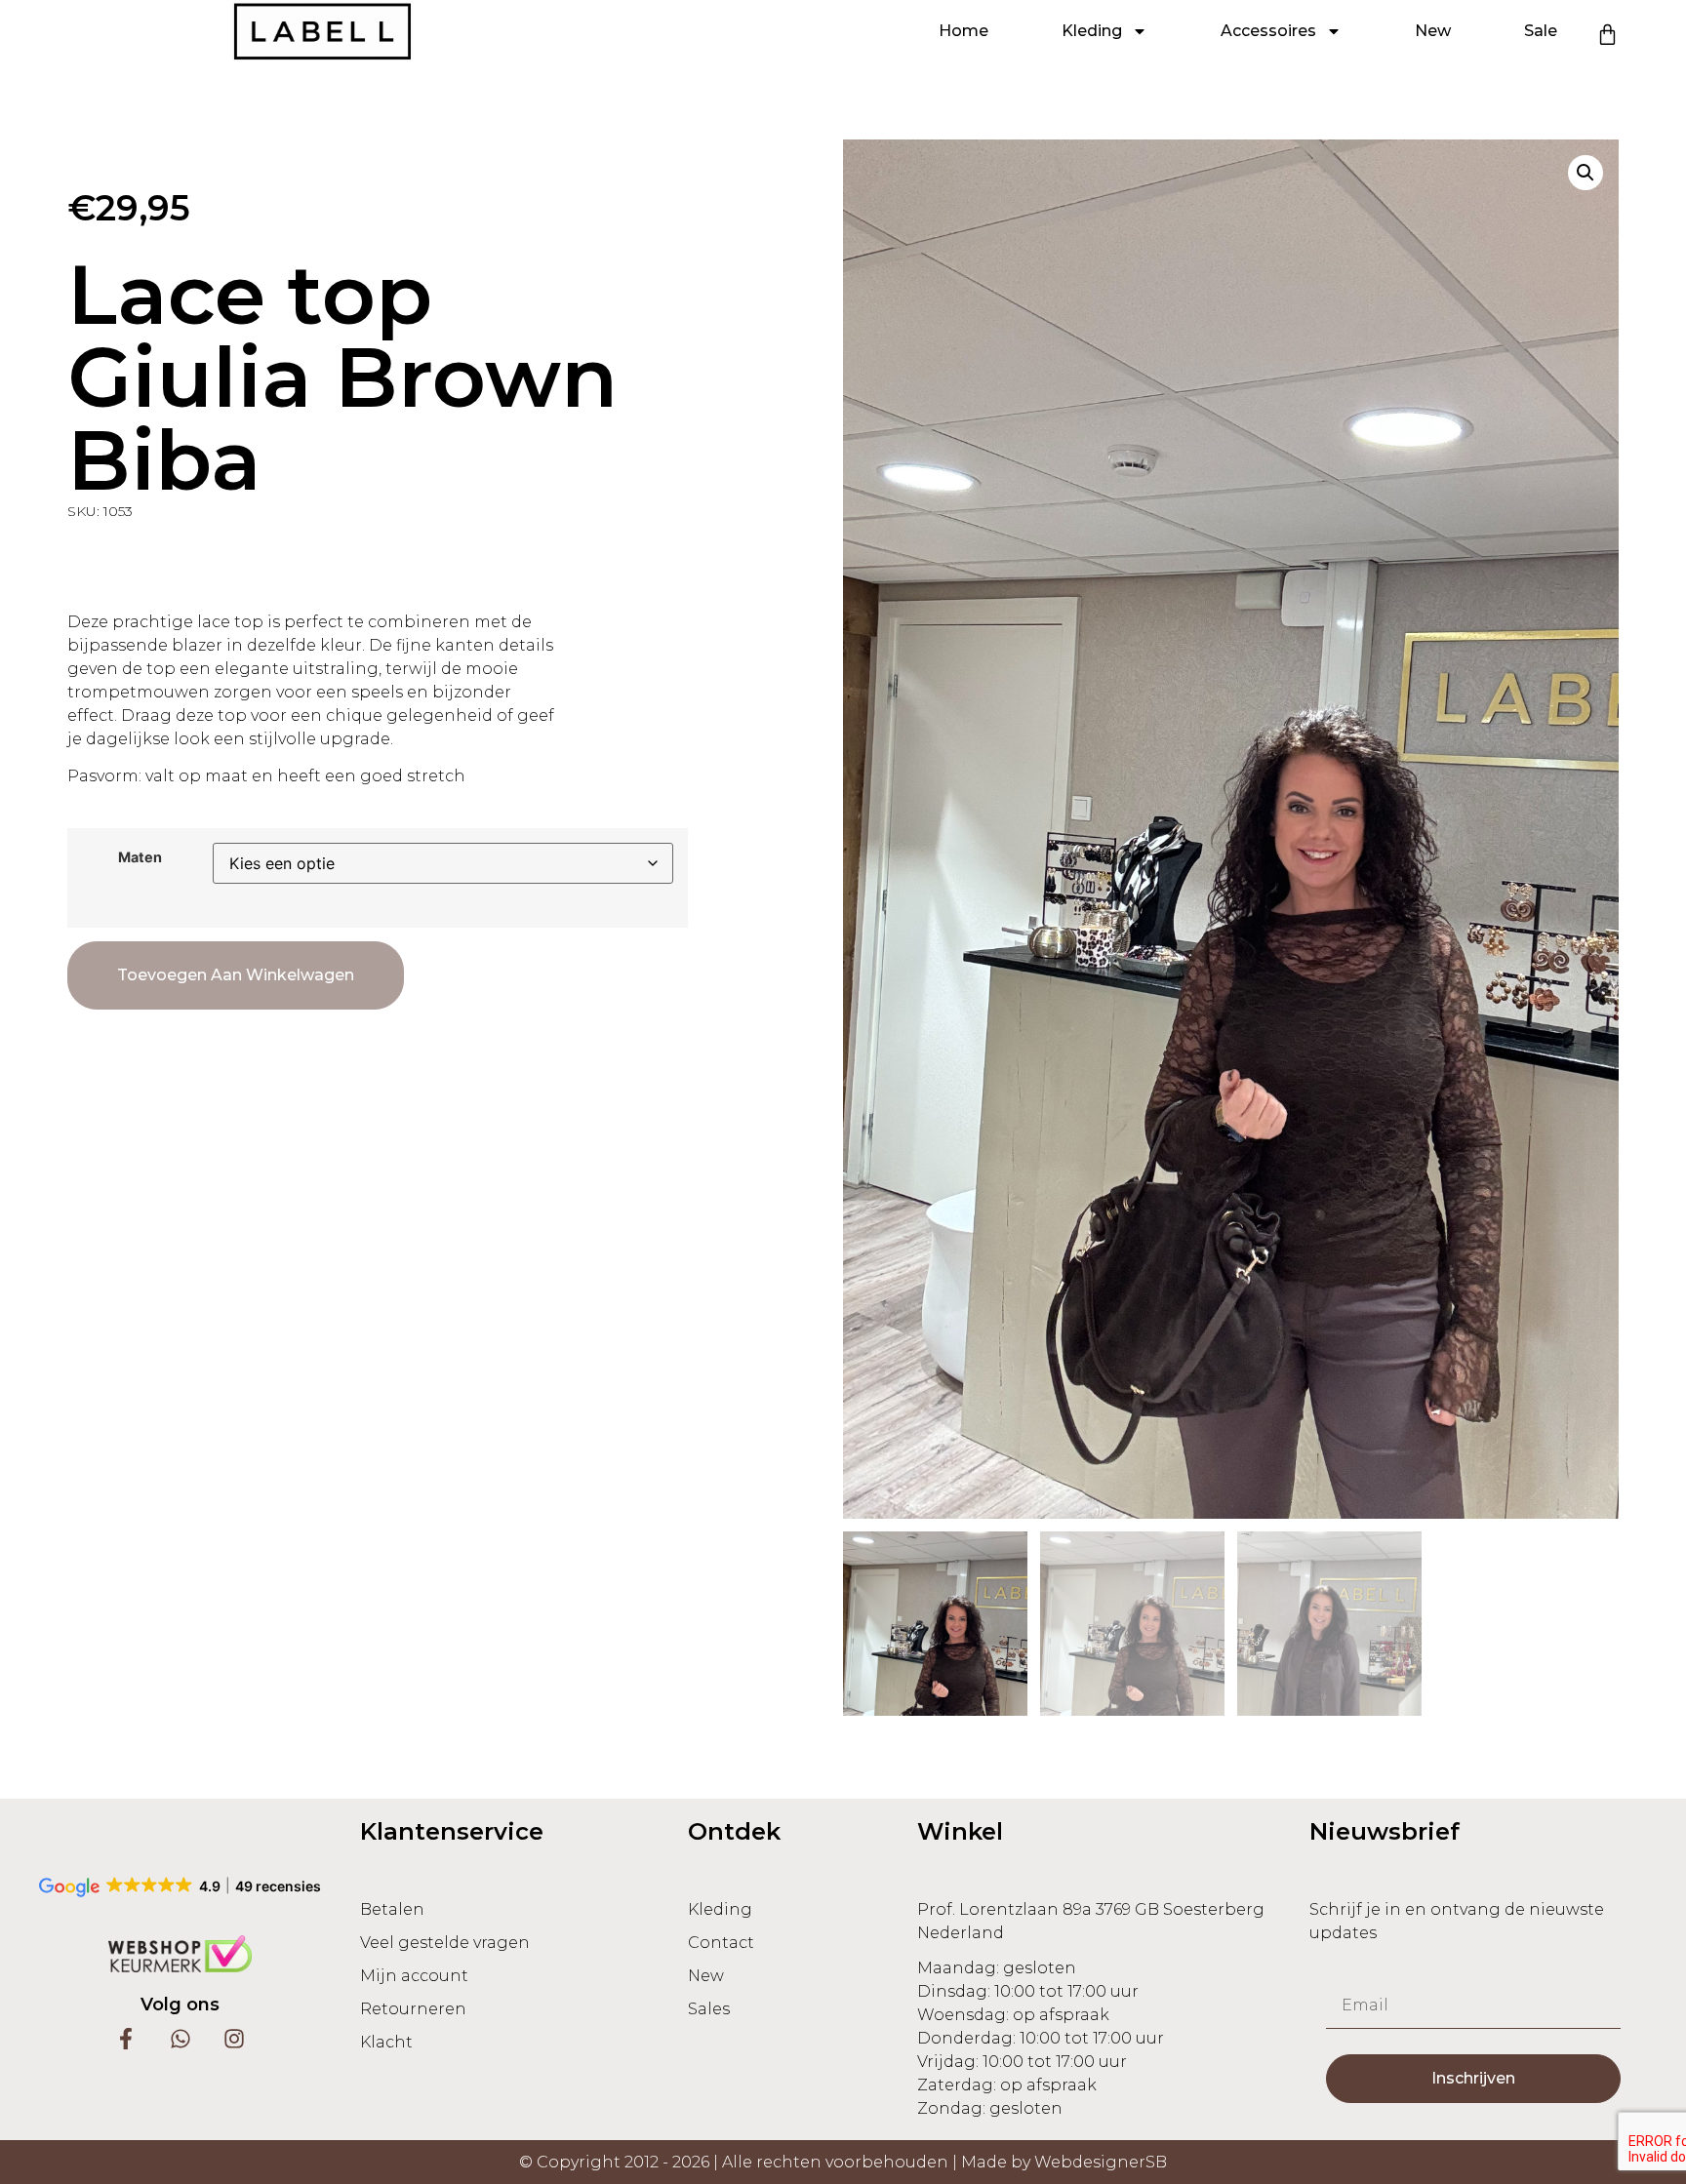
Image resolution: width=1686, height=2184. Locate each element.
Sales (709, 2009)
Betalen (392, 1909)
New (1433, 31)
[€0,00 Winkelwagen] (1607, 35)
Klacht (386, 2042)
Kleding (1092, 31)
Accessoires (1268, 31)
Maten (140, 857)
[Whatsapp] (180, 2038)
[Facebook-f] (126, 2038)
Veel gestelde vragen (445, 1943)
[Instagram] (234, 2038)
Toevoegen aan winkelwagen (236, 975)
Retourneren (413, 2009)
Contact (721, 1943)
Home (963, 31)
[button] (1586, 173)
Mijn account (414, 1976)
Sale (1541, 31)
